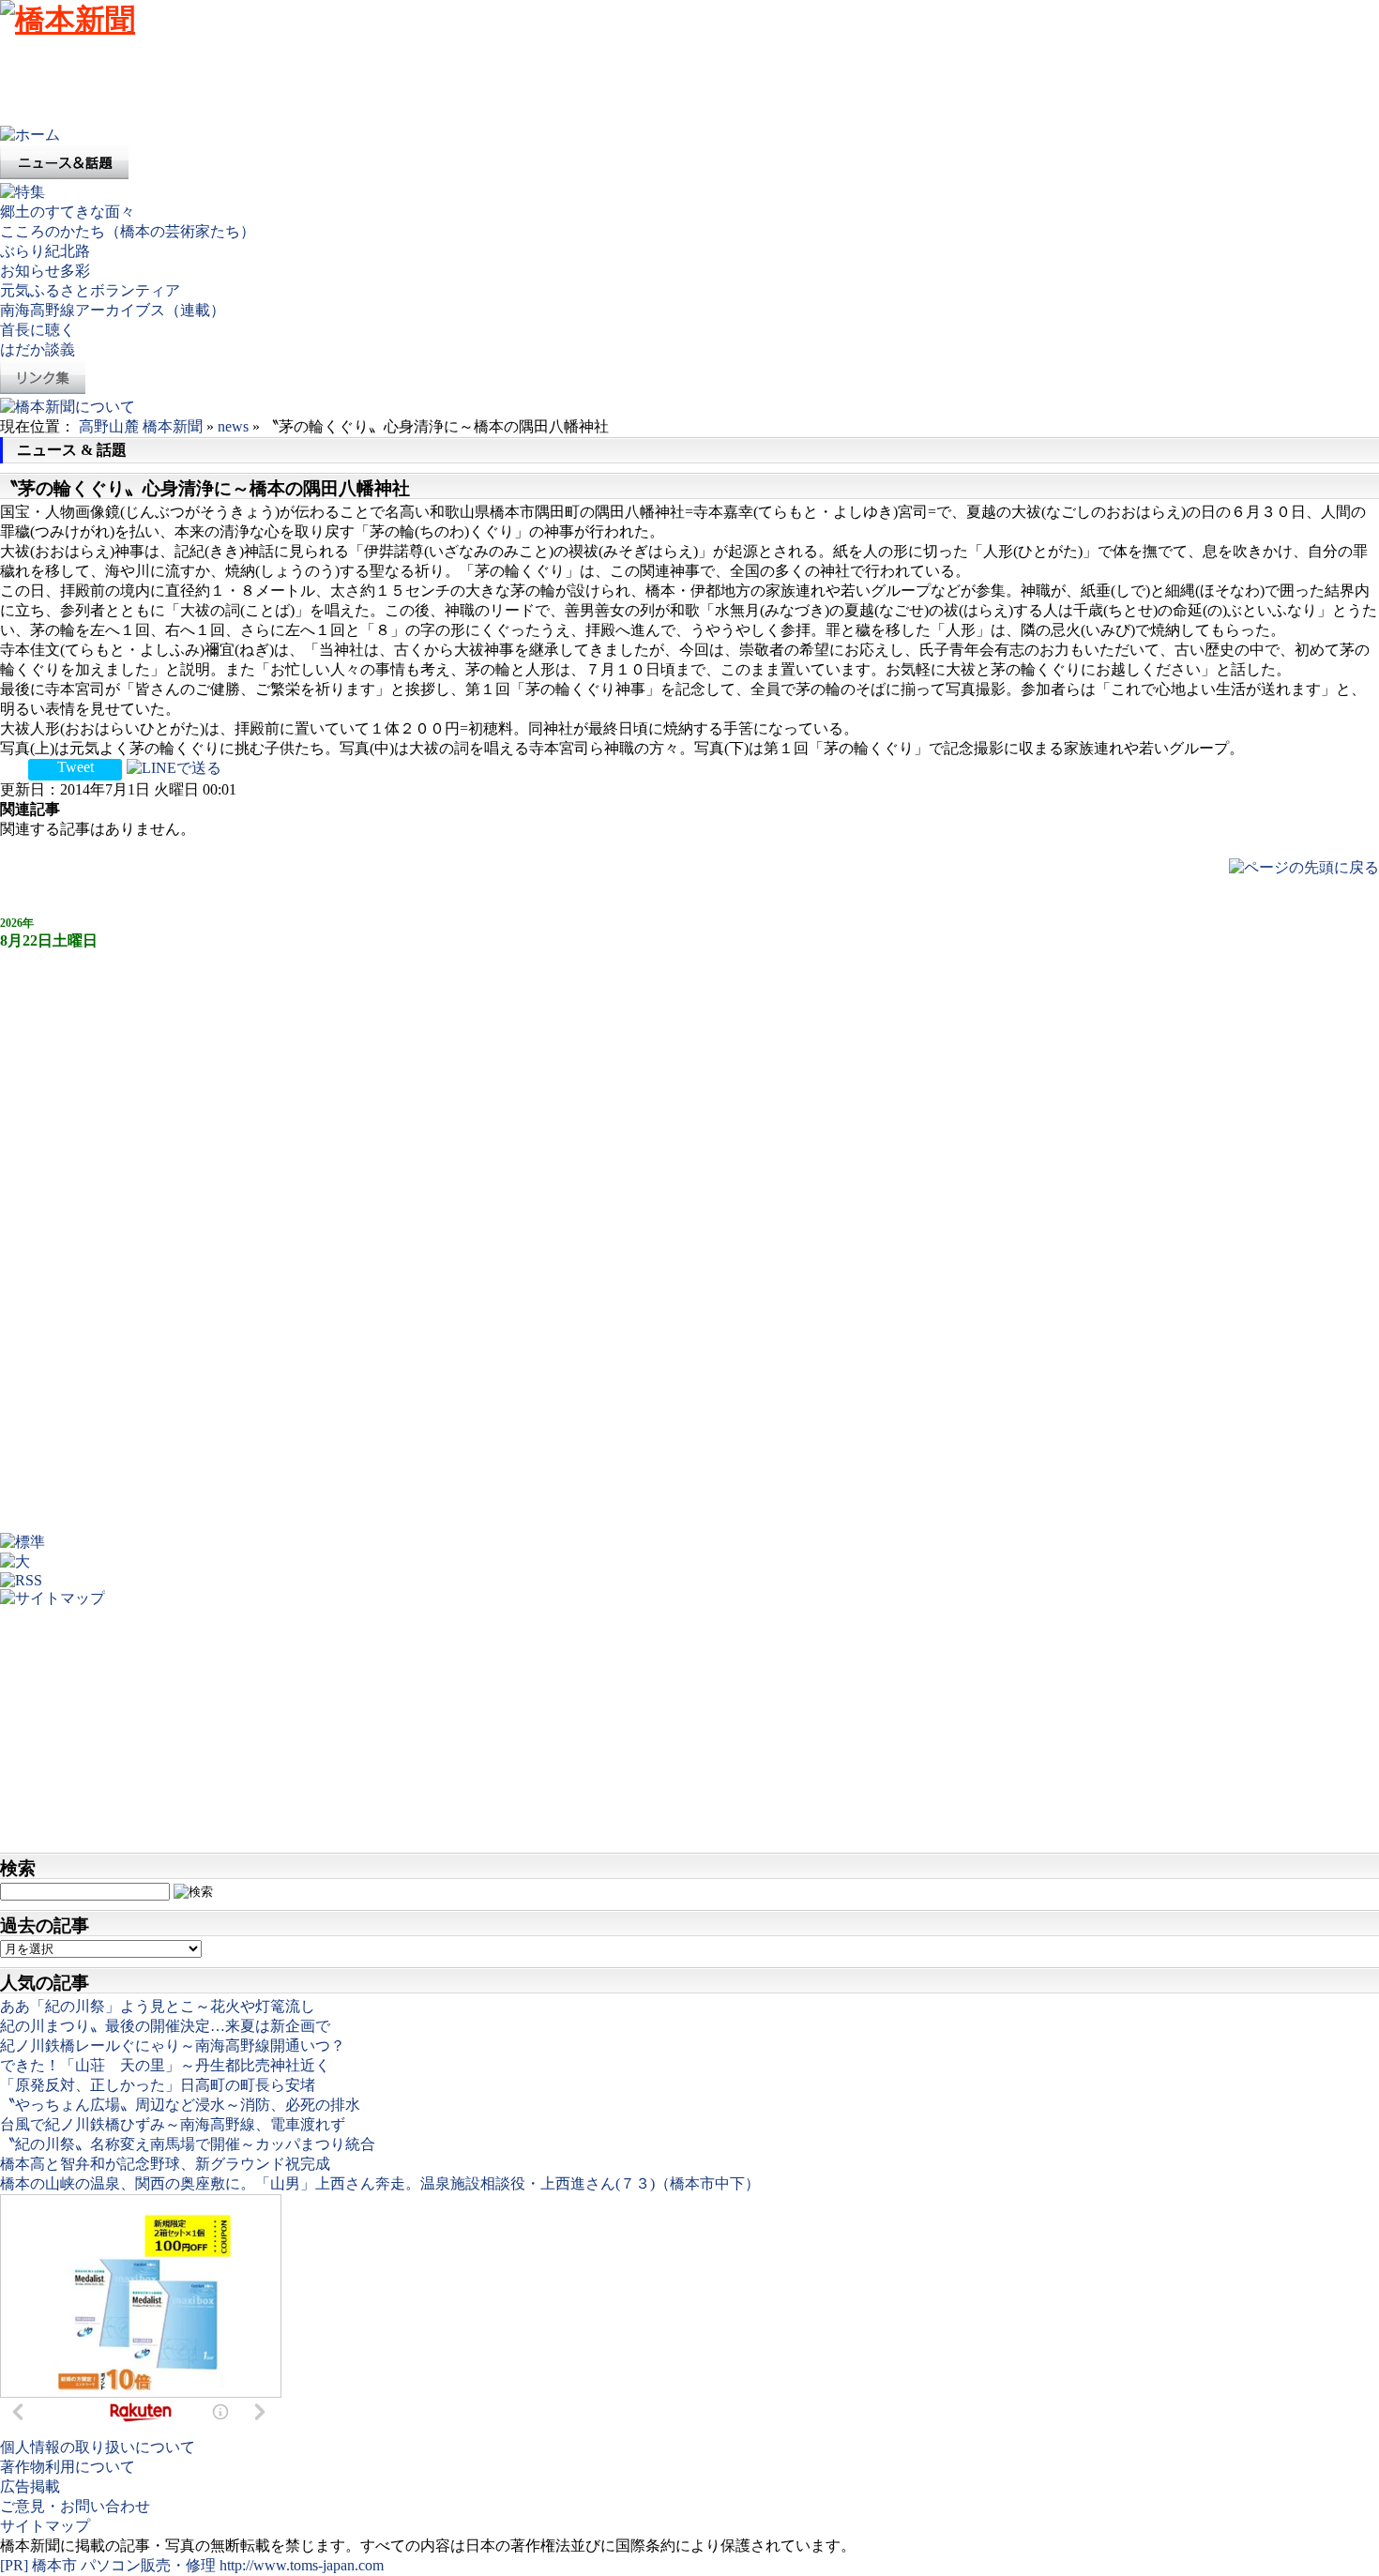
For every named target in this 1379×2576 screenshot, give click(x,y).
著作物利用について (68, 2467)
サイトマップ (45, 2526)
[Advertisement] (341, 83)
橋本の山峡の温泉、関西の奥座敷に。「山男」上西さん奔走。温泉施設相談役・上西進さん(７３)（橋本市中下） (380, 2183)
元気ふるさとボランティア (90, 290)
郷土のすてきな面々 (68, 212)
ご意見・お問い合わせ (75, 2506)
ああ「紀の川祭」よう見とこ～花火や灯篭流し (158, 2006)
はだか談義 (38, 349)
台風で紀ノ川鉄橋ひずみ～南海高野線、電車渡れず (173, 2124)
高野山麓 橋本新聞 (141, 426)
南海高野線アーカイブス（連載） (113, 310)
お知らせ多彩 (45, 271)
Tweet (76, 767)
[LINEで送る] (174, 767)
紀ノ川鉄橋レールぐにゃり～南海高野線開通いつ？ (173, 2046)
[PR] (14, 2565)
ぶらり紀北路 (45, 251)
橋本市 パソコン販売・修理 (126, 2565)
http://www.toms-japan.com (302, 2565)
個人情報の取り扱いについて (98, 2447)
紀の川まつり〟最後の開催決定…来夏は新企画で (165, 2026)
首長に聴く (38, 330)
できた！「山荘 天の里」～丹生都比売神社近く (165, 2065)
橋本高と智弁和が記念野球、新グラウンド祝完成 (165, 2164)
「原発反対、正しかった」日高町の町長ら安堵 (158, 2085)
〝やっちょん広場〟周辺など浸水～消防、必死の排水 (180, 2105)
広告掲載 (30, 2486)
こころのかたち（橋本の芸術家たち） (128, 231)
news (233, 426)
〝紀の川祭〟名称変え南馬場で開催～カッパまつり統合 (188, 2144)
